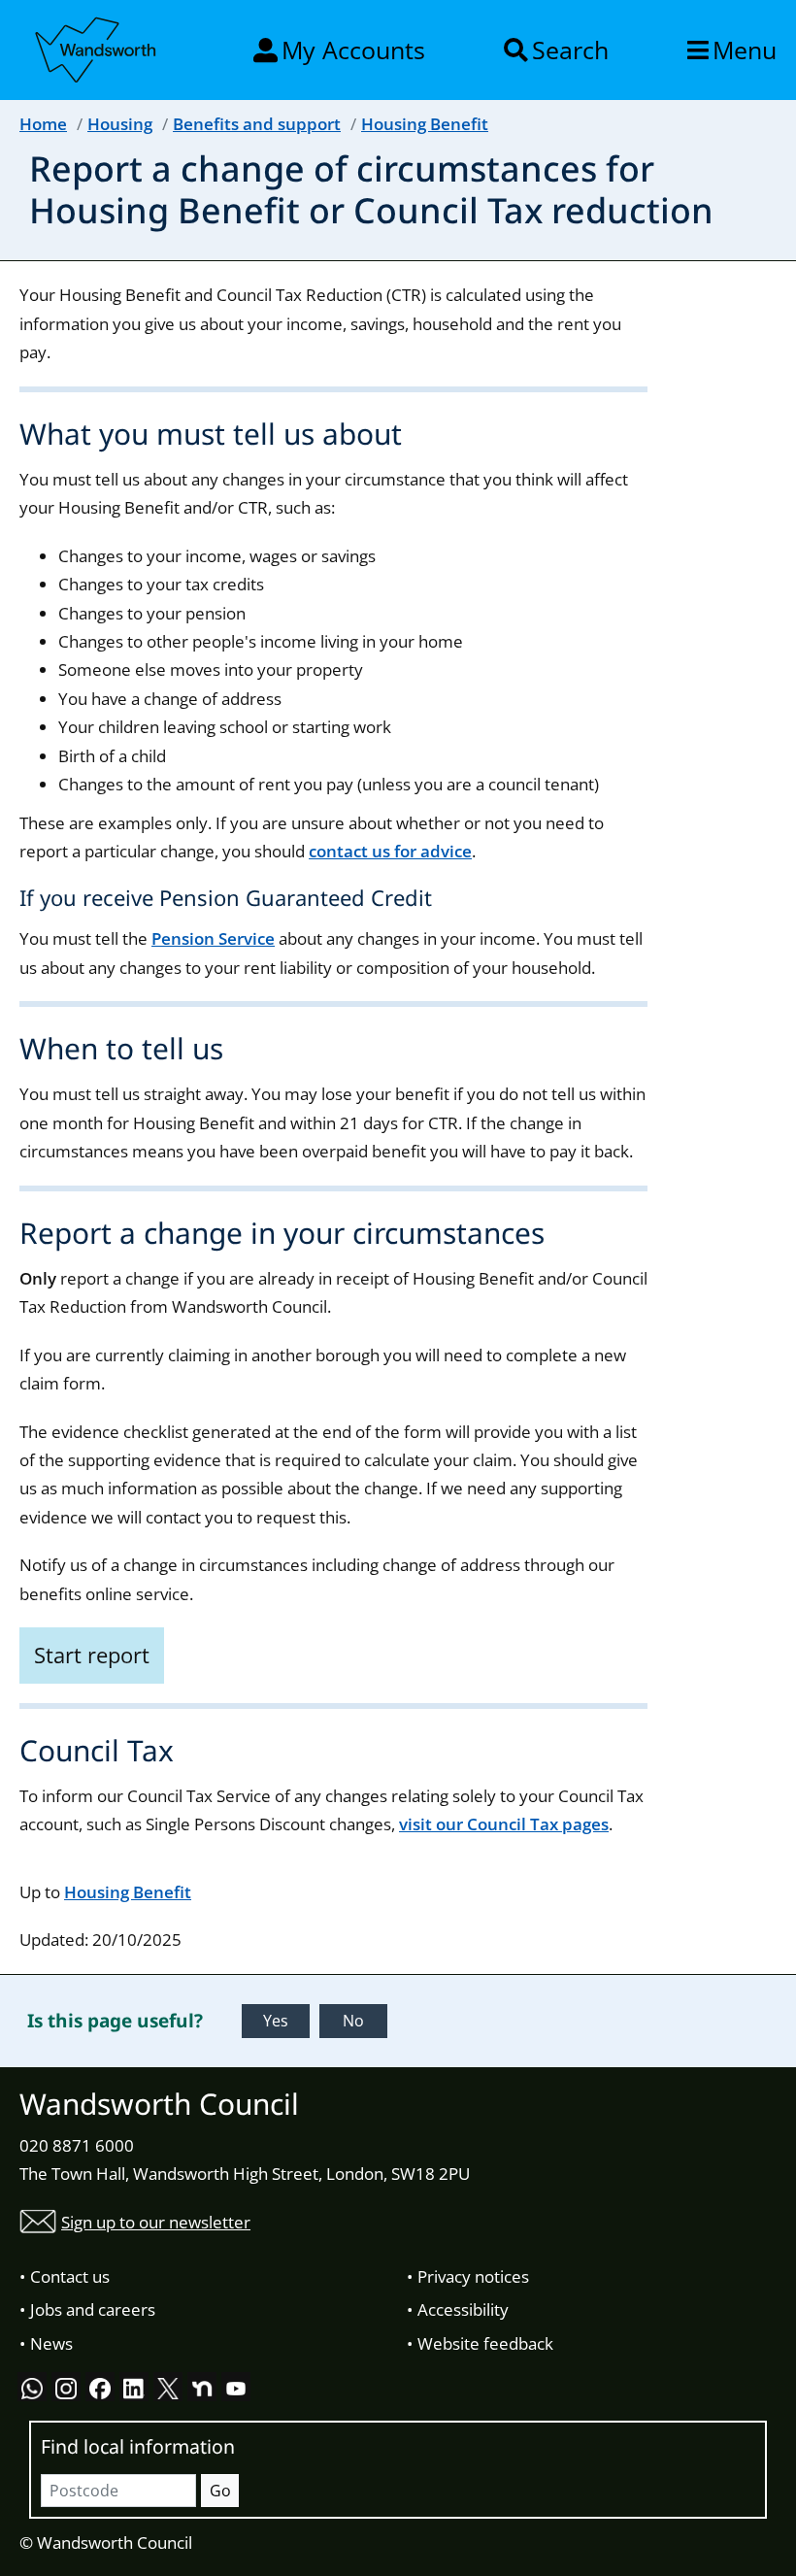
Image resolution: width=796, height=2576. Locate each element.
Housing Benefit (425, 124)
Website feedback (485, 2343)
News (51, 2343)
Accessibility (463, 2309)
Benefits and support (257, 124)
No (353, 2021)
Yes (276, 2021)
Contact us (70, 2276)
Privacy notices (473, 2276)
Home (43, 124)
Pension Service (213, 938)
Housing (120, 124)
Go (220, 2491)
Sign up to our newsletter (156, 2222)
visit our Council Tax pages (504, 1824)
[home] (97, 47)
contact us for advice (390, 851)
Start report (92, 1655)
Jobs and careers (93, 2309)
